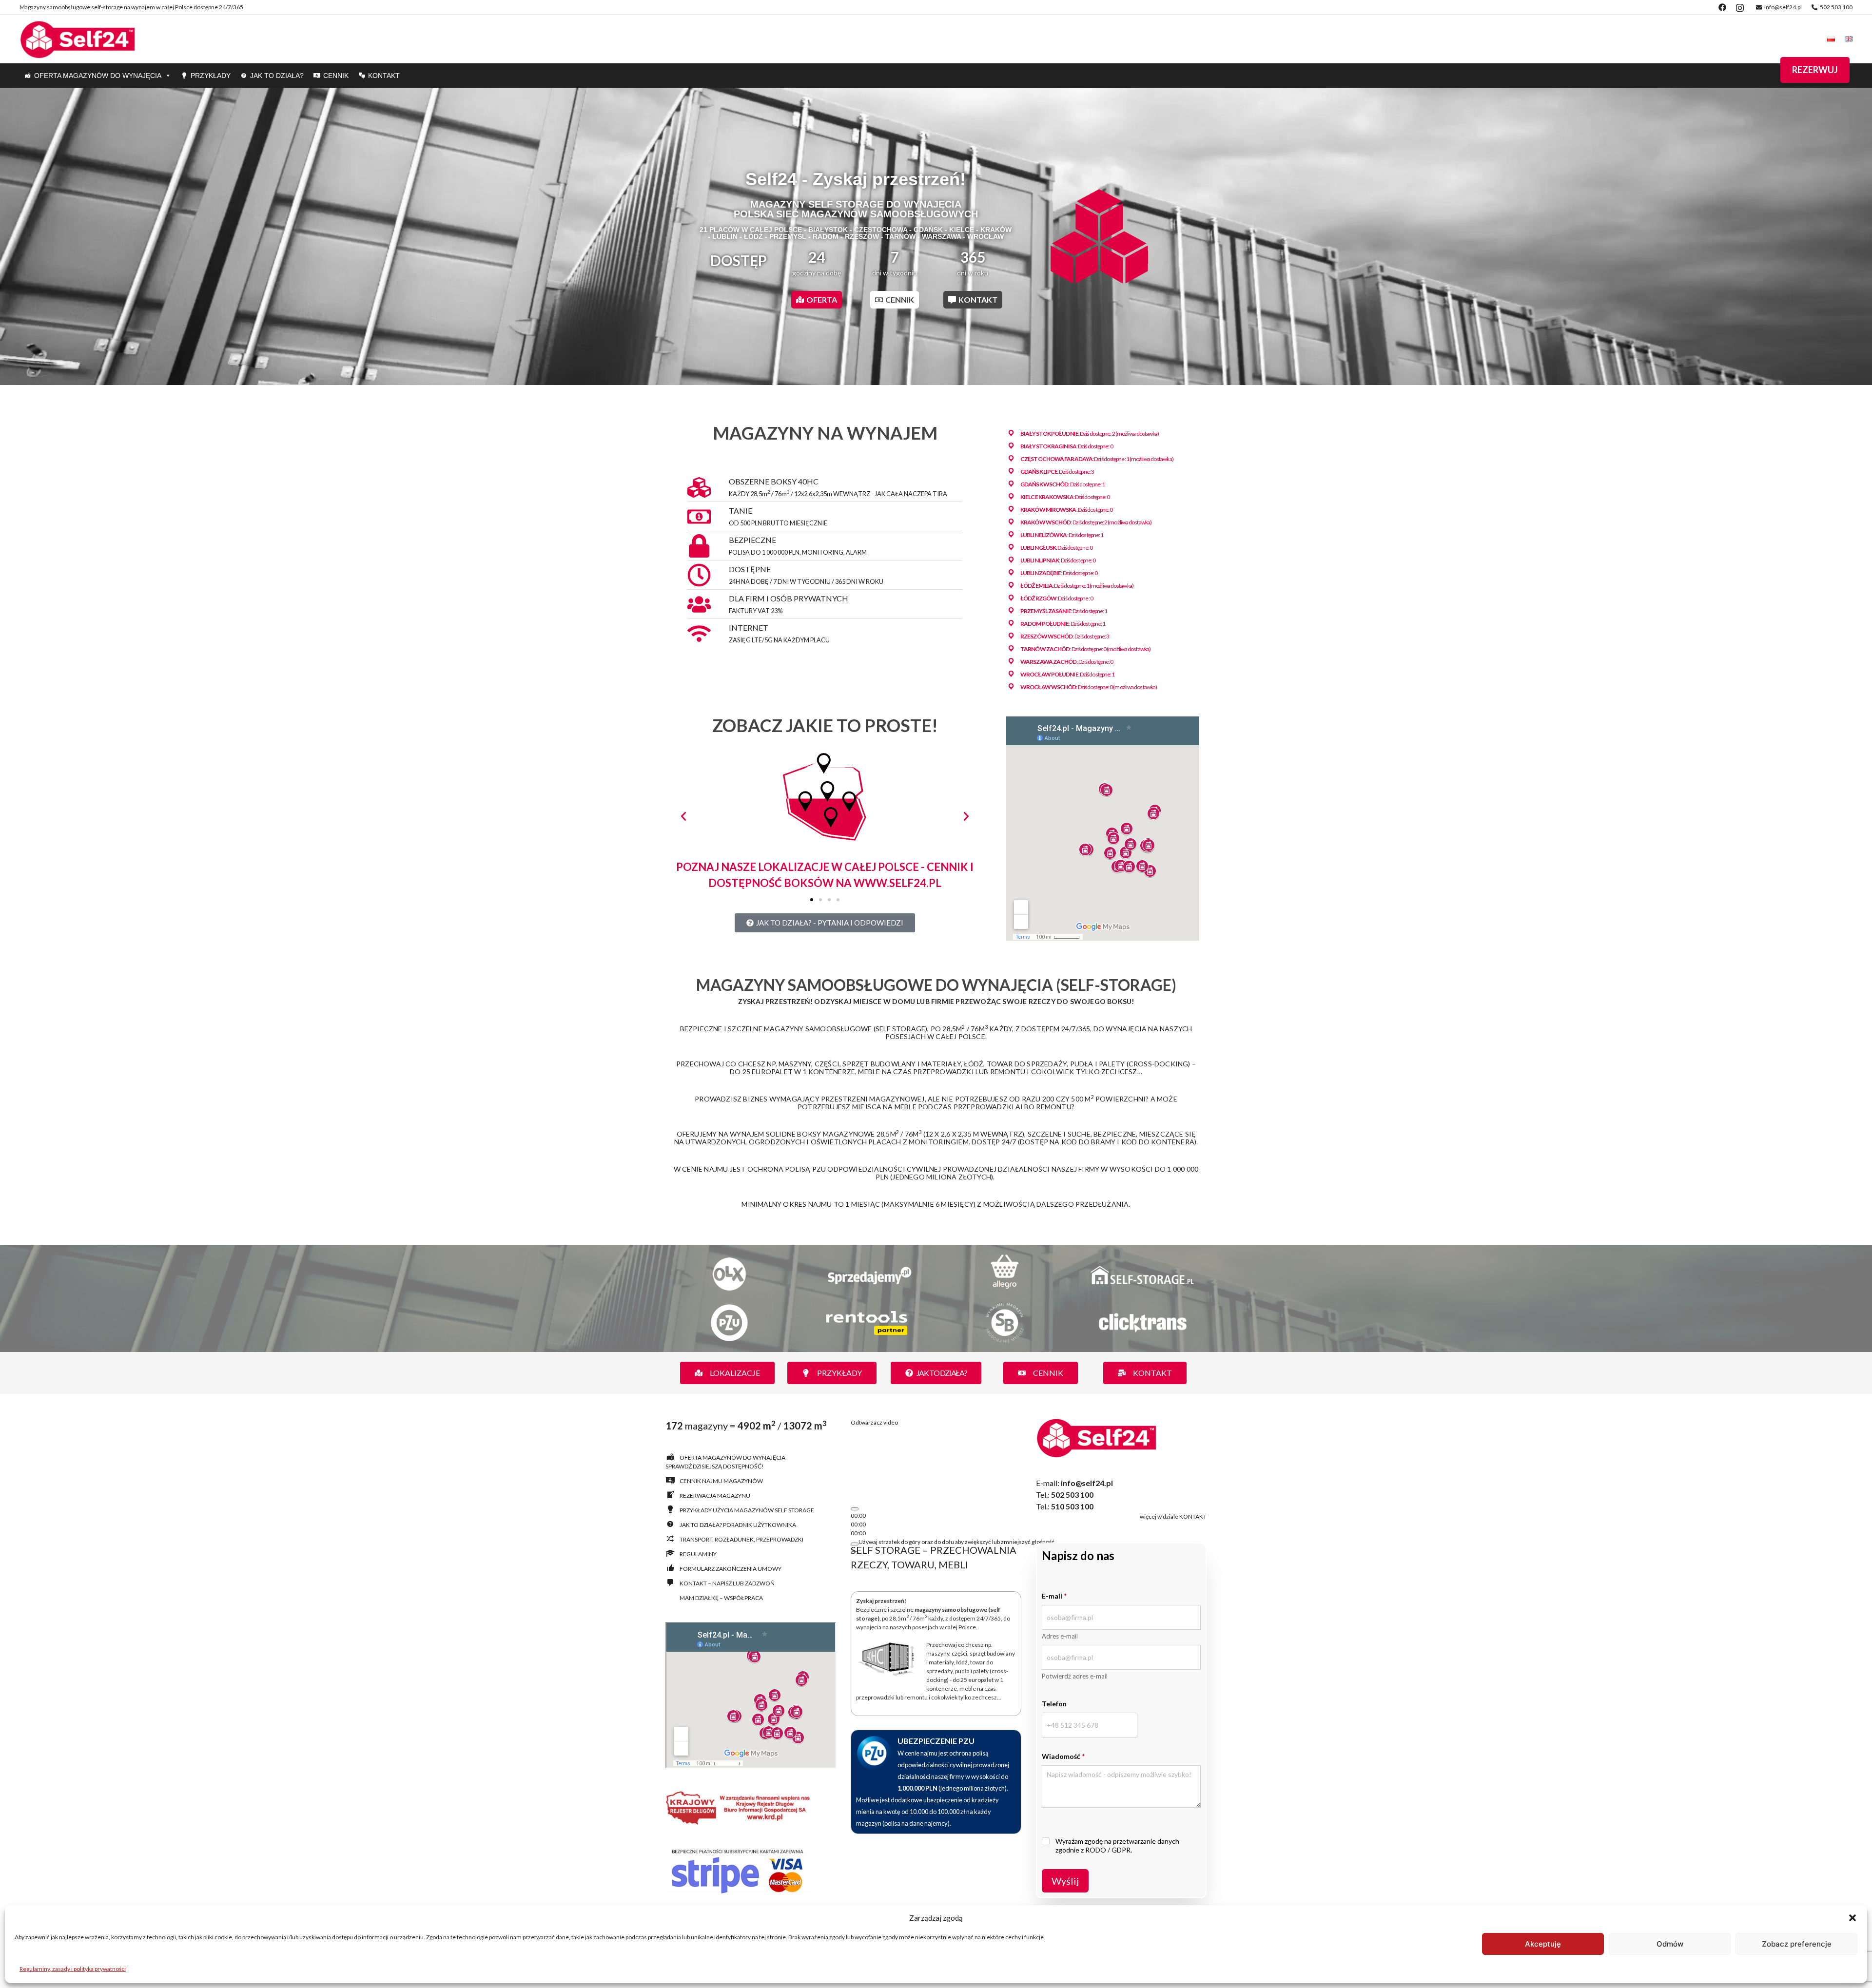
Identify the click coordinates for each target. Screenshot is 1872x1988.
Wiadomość (1063, 1756)
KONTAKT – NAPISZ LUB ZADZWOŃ (727, 1583)
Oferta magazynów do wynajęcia (98, 76)
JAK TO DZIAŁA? (277, 76)
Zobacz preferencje (1797, 1944)
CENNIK (336, 76)
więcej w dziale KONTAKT (1173, 1516)
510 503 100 (1072, 1506)
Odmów (1670, 1944)
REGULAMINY (698, 1554)
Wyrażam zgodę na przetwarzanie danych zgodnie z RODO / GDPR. (1117, 1845)
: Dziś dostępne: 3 (1057, 472)
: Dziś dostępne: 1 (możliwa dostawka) (1097, 459)
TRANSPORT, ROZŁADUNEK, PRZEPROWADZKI (741, 1539)
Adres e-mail (1060, 1636)
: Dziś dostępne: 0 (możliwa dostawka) (1085, 649)
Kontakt (384, 76)
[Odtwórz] (855, 1532)
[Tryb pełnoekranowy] (855, 1576)
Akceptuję (1543, 1944)
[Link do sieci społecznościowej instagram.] (1740, 7)
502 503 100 (1836, 7)
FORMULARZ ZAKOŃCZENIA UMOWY (731, 1569)
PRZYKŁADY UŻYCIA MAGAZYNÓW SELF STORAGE (747, 1510)
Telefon (1054, 1704)
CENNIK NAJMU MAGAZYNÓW (721, 1481)
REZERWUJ (1815, 70)
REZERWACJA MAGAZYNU (715, 1496)
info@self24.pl (1783, 7)
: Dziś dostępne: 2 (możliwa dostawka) (1090, 434)
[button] (1852, 1918)
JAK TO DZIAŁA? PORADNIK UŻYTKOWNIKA (738, 1525)
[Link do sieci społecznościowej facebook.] (1722, 7)
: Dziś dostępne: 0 (1067, 446)
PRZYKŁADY (211, 76)
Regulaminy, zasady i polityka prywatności (73, 1969)
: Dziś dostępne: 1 (1063, 484)
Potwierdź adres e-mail (1075, 1676)
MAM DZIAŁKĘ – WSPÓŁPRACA (721, 1598)
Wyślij (1065, 1881)
